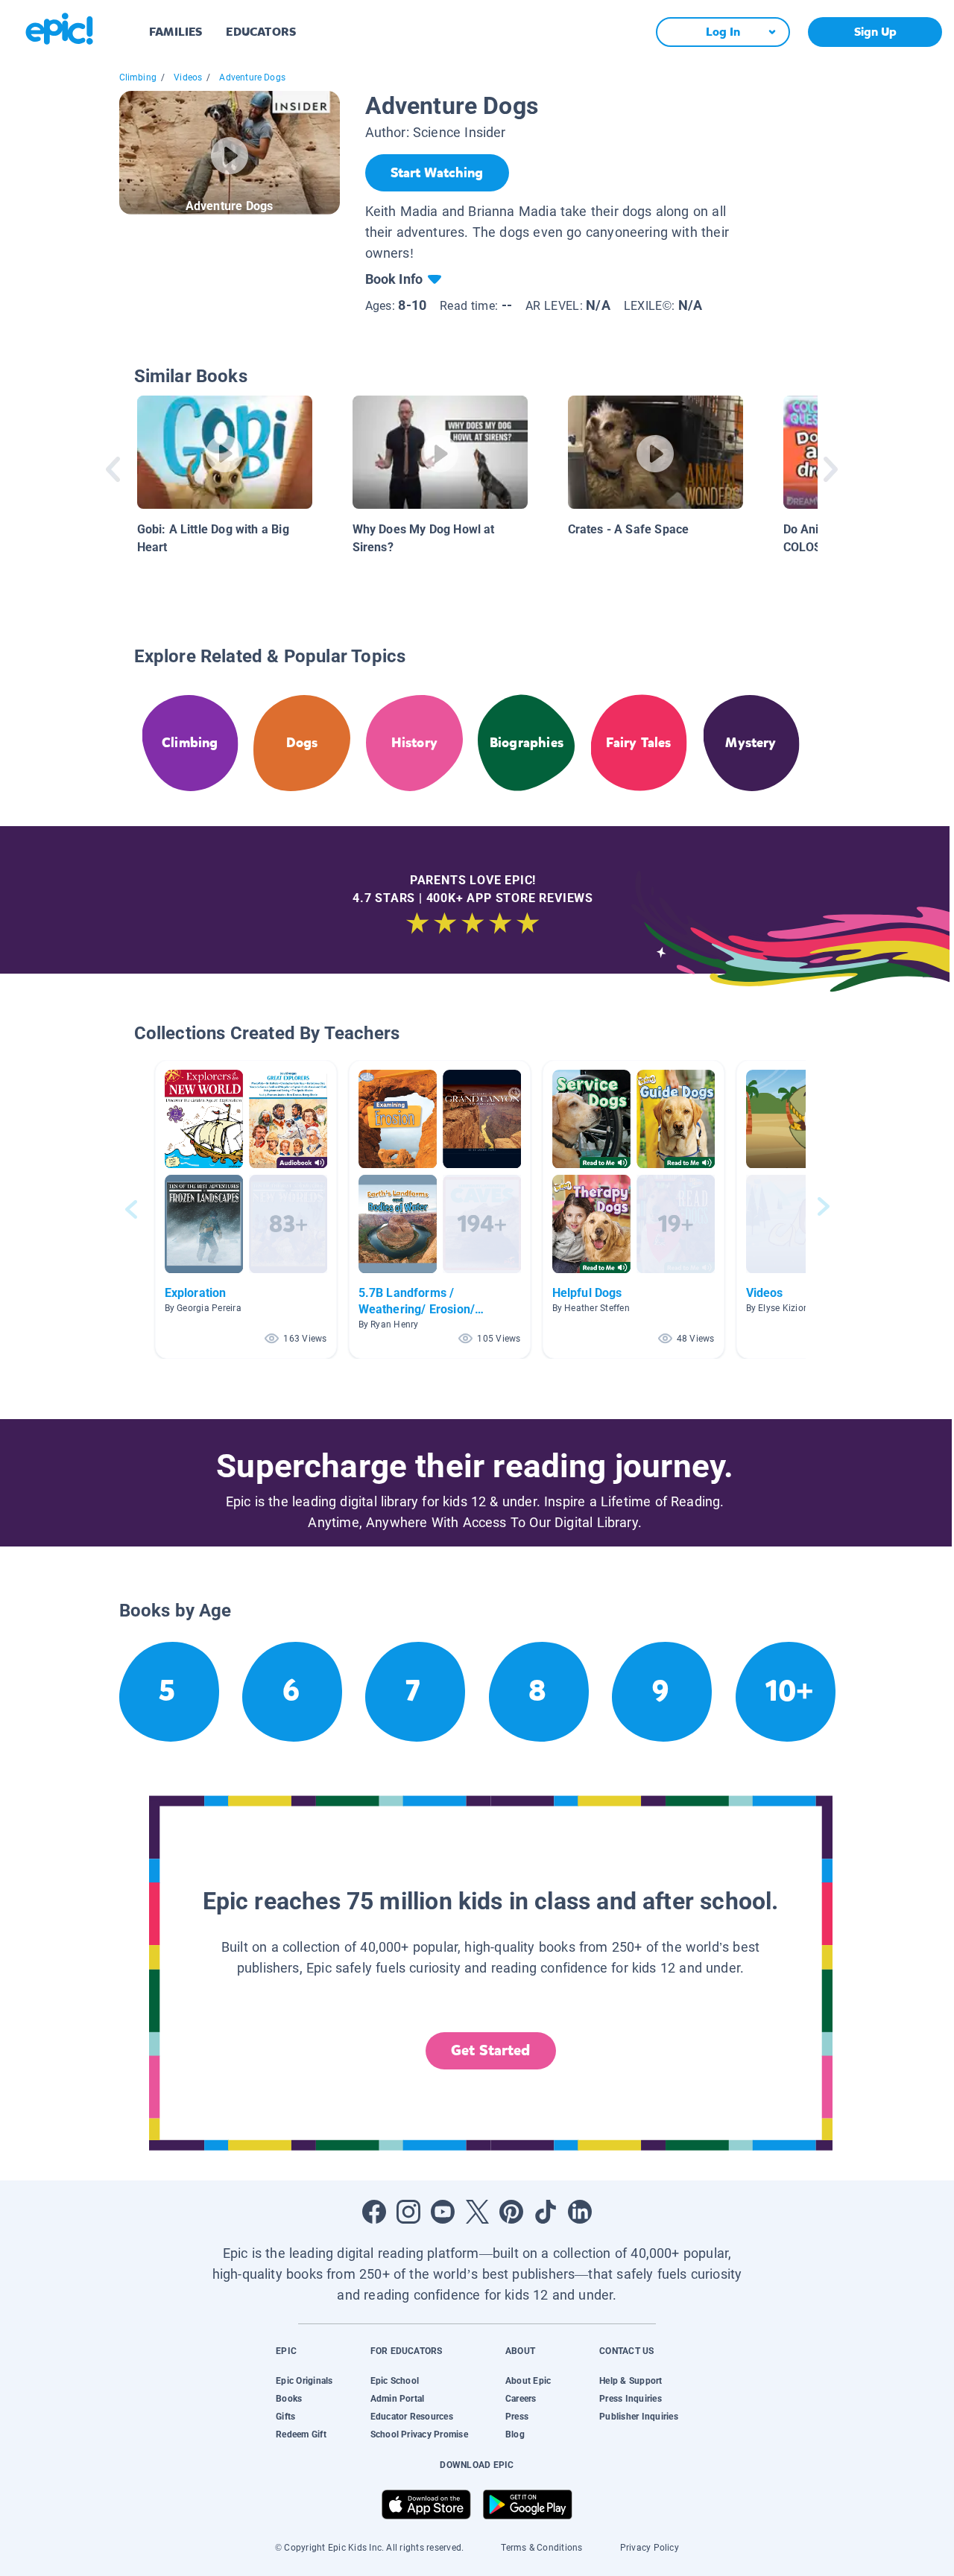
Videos (188, 77)
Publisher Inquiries (639, 2417)
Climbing (138, 77)
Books (289, 2399)
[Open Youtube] (443, 2212)
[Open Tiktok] (546, 2212)
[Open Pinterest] (511, 2212)
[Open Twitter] (477, 2212)
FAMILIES (176, 32)
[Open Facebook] (374, 2212)
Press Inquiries (631, 2399)
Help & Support (631, 2381)
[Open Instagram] (408, 2212)
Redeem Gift (301, 2434)
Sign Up (875, 32)
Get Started (490, 2050)
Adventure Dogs (252, 77)
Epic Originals (304, 2381)
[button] (246, 1209)
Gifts (285, 2417)
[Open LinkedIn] (580, 2212)
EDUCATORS (261, 32)
